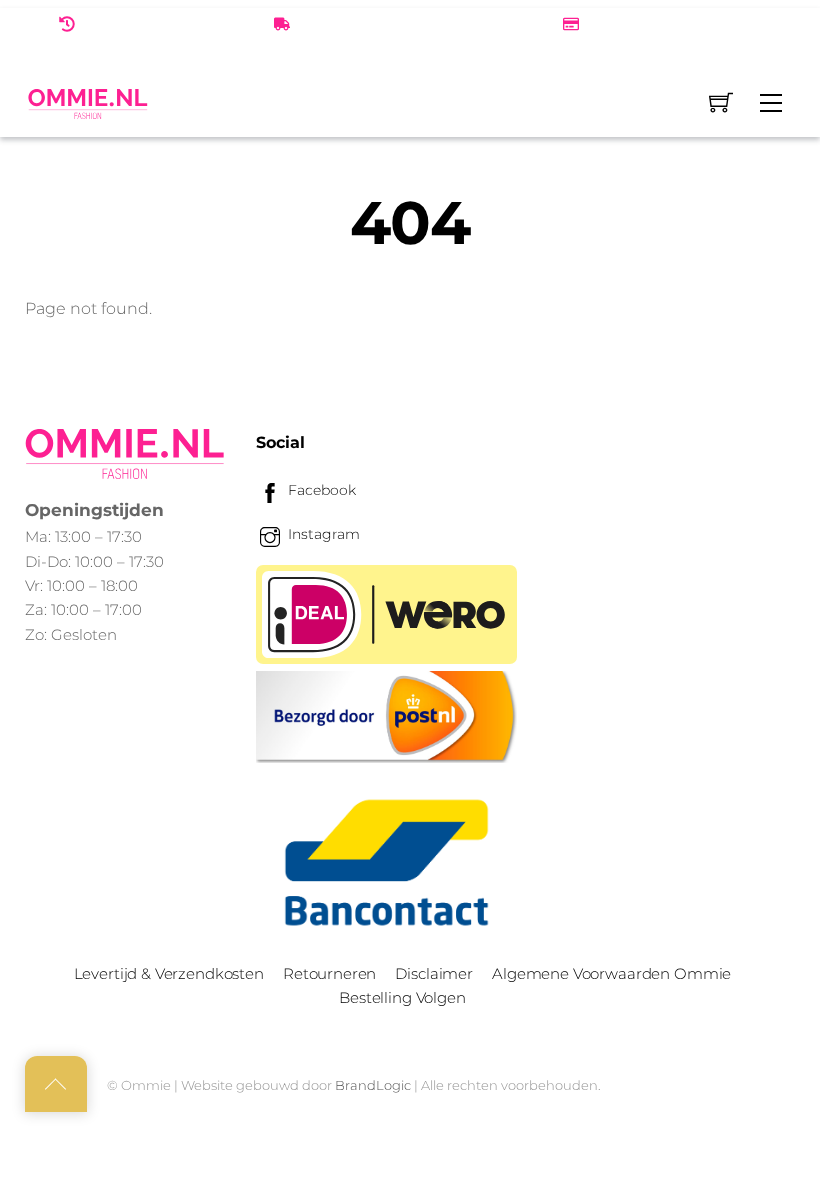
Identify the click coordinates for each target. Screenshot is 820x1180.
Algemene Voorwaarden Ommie (611, 973)
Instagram (322, 534)
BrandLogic (373, 1085)
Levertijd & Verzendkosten (169, 973)
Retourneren (329, 973)
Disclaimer (433, 973)
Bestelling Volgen (402, 997)
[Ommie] (88, 103)
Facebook (320, 490)
